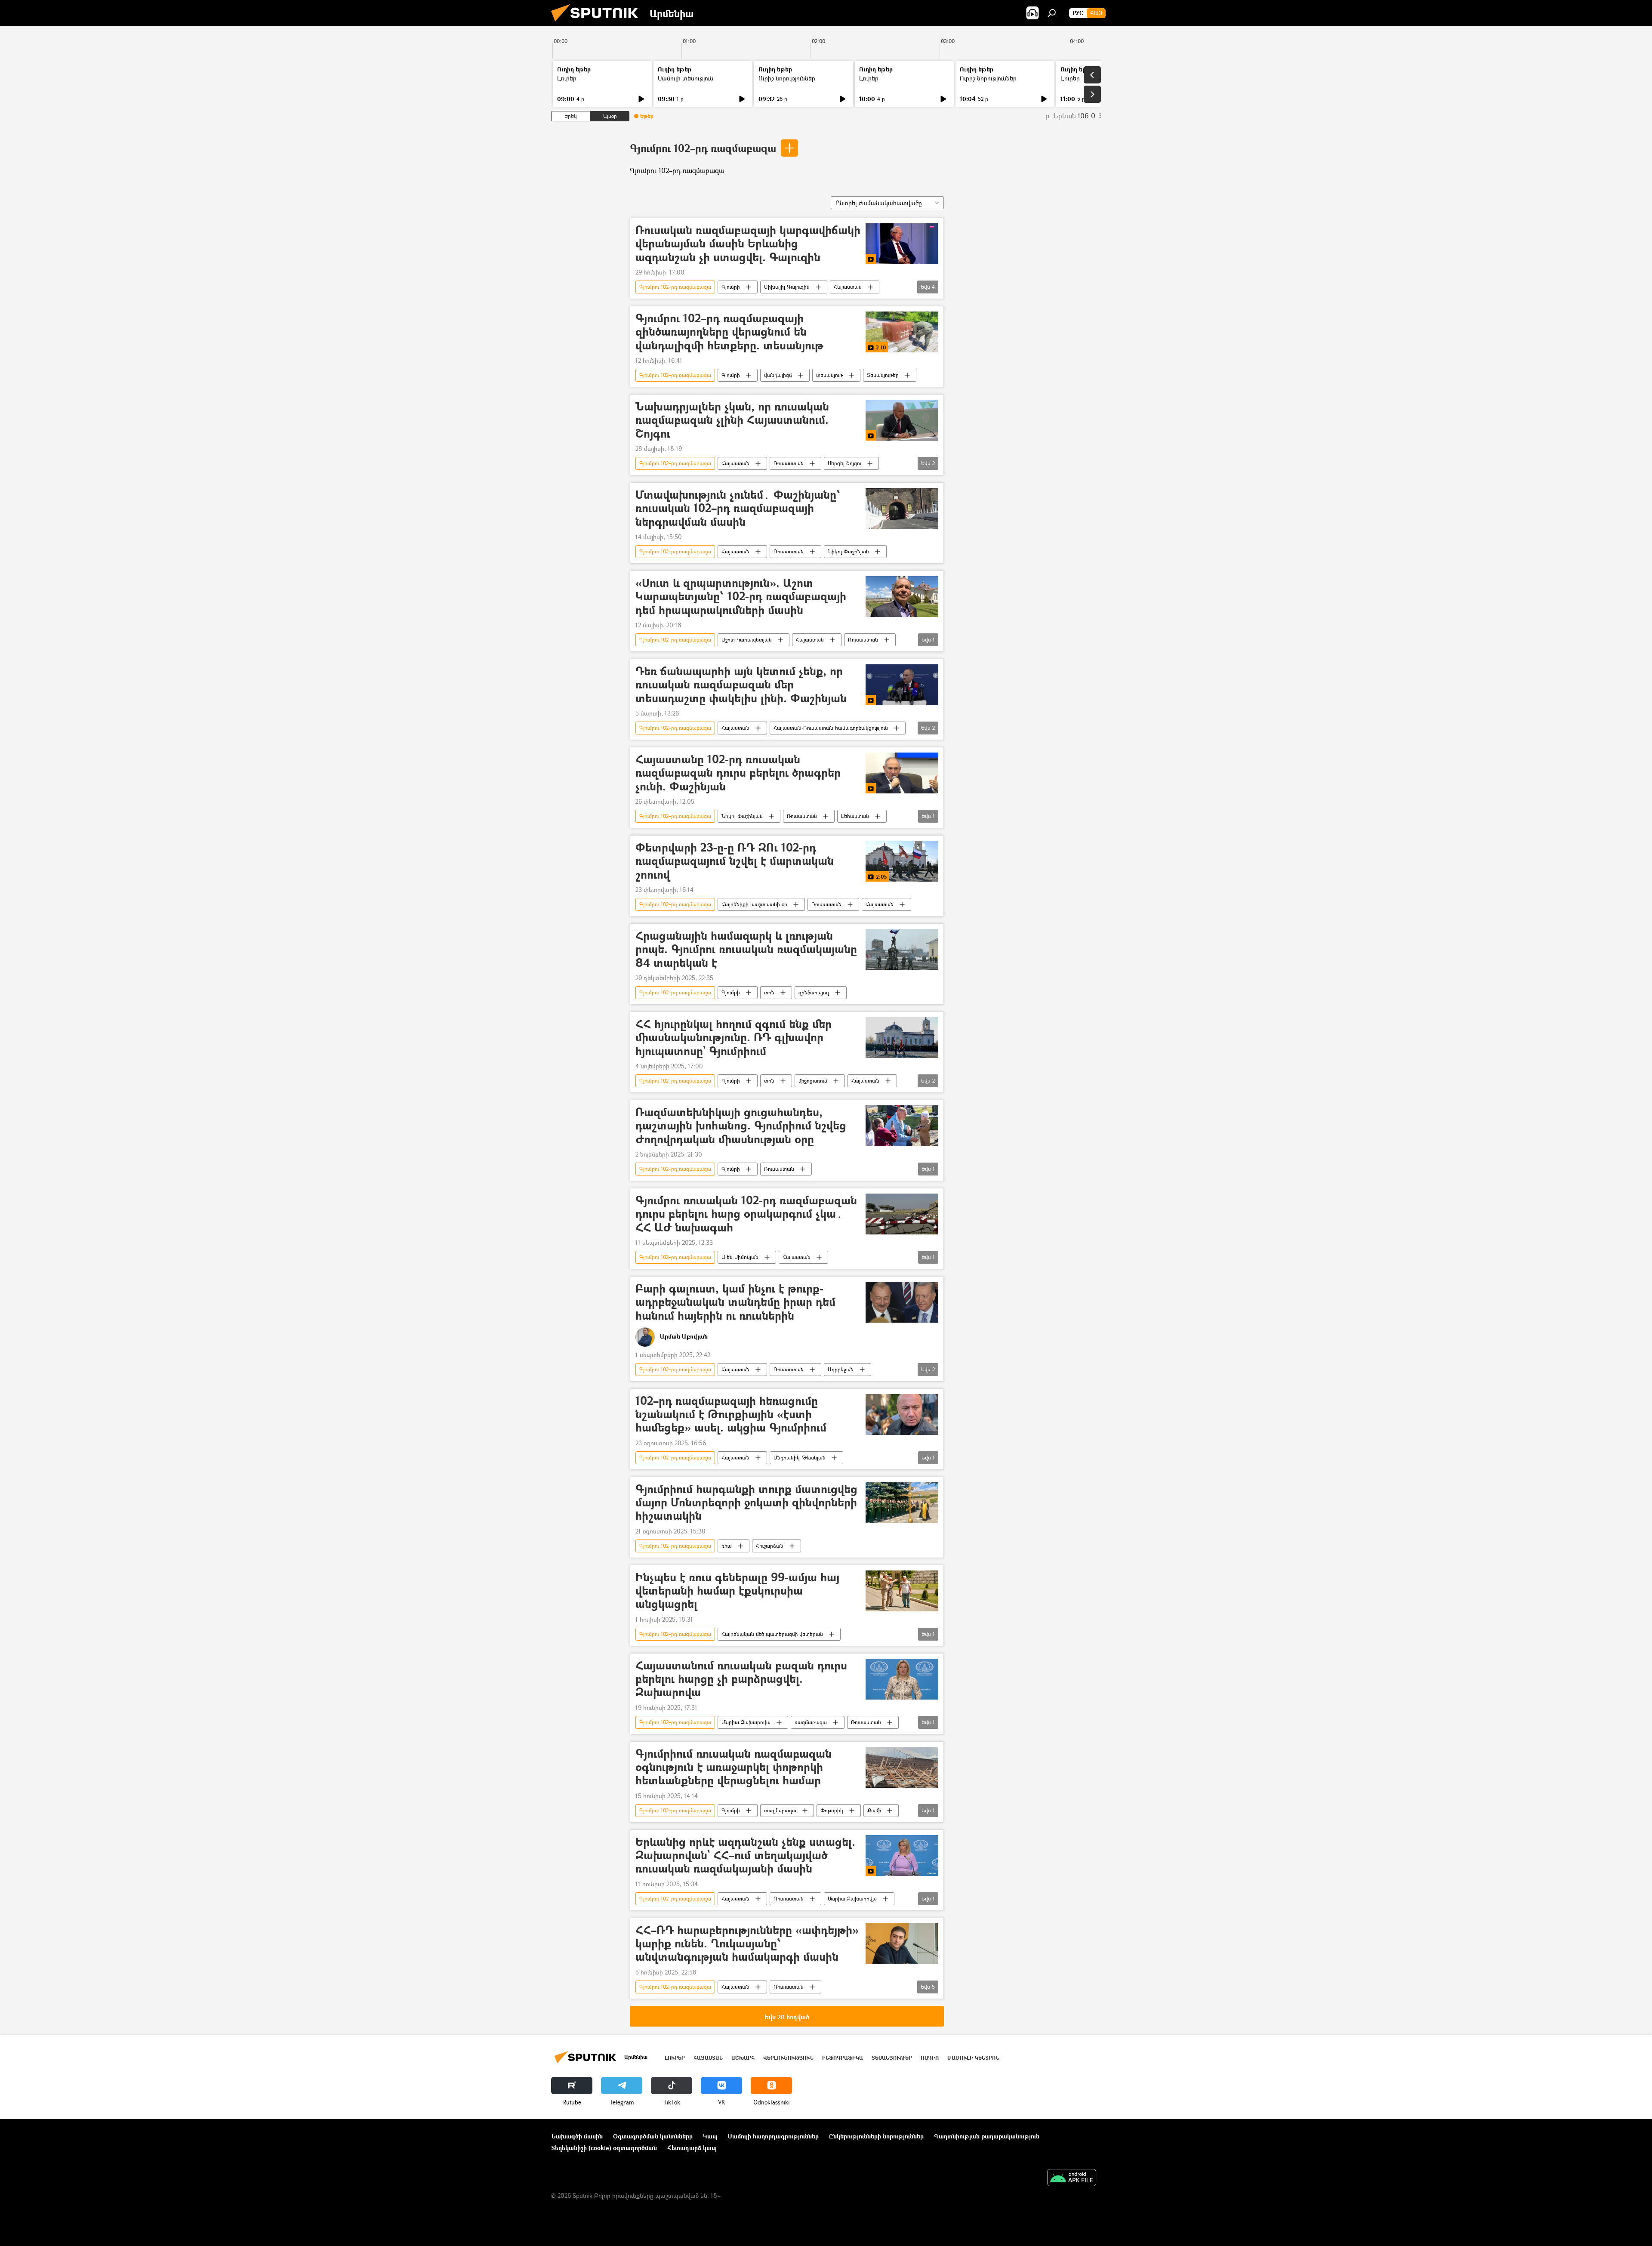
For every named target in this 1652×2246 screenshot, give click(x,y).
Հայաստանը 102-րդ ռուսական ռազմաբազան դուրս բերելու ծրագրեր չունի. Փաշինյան (738, 773)
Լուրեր (567, 78)
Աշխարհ (743, 2058)
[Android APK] (1072, 2178)
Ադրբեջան (841, 1369)
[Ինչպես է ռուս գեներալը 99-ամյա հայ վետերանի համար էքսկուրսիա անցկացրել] (902, 1591)
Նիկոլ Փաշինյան (848, 551)
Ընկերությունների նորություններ (876, 2136)
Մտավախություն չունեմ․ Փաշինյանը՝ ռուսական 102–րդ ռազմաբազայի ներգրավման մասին (738, 508)
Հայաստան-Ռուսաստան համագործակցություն (831, 728)
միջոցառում (813, 1081)
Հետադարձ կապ (692, 2148)
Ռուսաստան (789, 463)
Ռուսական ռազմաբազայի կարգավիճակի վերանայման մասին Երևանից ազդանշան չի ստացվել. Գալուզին (748, 244)
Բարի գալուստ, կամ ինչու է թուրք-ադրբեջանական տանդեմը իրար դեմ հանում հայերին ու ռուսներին (735, 1302)
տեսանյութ (829, 375)
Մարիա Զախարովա (746, 1722)
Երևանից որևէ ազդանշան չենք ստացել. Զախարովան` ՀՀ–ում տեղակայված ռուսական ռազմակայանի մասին (745, 1856)
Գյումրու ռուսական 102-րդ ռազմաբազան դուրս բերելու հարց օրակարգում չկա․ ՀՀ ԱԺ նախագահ (746, 1214)
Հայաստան (848, 287)
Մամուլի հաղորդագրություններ (773, 2136)
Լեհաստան (855, 816)
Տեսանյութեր (883, 375)
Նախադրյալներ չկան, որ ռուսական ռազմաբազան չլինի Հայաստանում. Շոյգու (732, 420)
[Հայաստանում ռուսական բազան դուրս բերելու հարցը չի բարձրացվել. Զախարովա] (902, 1679)
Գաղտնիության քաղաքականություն (987, 2136)
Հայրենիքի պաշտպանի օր (754, 904)
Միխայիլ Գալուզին (787, 287)
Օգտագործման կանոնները (653, 2136)
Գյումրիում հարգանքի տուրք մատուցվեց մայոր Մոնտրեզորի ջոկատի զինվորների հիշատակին (746, 1503)
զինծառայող (814, 992)
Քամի (874, 1810)
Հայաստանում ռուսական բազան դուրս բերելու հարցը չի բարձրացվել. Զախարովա (741, 1679)
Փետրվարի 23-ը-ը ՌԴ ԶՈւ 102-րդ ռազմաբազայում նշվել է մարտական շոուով (735, 861)
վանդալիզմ (778, 375)
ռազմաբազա (811, 1722)
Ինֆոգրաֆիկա (843, 2058)
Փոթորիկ (832, 1810)
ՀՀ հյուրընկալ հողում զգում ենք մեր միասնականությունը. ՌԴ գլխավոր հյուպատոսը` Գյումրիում (734, 1038)
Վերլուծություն (788, 2058)
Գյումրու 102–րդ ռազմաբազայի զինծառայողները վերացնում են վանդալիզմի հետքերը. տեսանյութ (729, 332)
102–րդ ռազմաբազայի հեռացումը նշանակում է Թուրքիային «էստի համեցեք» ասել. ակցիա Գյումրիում (731, 1415)
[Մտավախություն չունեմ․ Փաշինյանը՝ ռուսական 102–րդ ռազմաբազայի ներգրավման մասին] (902, 508)
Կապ (710, 2136)
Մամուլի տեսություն (686, 78)
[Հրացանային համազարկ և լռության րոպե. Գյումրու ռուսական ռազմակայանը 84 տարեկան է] (902, 949)
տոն (769, 992)
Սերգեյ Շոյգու (844, 463)
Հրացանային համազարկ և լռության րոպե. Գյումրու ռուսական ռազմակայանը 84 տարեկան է (746, 949)
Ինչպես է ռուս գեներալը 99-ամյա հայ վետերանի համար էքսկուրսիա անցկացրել (737, 1591)
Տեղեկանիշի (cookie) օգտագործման (604, 2148)
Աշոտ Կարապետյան (747, 640)
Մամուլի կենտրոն (973, 2058)
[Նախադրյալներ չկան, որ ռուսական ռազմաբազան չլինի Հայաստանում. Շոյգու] (902, 420)
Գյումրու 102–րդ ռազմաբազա (703, 148)
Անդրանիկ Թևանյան (800, 1458)
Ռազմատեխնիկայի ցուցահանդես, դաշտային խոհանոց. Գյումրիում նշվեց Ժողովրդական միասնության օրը (741, 1126)
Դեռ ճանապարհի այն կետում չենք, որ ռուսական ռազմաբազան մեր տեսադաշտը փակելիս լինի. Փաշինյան (741, 685)
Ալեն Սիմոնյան (740, 1257)
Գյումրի (731, 287)
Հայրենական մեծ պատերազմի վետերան (772, 1634)
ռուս (727, 1546)
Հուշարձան (770, 1546)
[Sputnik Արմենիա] (598, 23)
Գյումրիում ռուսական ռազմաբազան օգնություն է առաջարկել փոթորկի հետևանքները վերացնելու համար (734, 1767)
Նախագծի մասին (577, 2136)
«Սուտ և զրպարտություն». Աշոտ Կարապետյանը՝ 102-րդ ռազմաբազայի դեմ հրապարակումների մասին (741, 597)
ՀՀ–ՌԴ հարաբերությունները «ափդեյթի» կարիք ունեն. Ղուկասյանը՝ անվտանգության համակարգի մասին (747, 1944)
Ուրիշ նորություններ (787, 78)
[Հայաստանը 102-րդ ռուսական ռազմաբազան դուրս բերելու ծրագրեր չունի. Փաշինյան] (902, 773)
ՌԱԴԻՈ (930, 2058)
